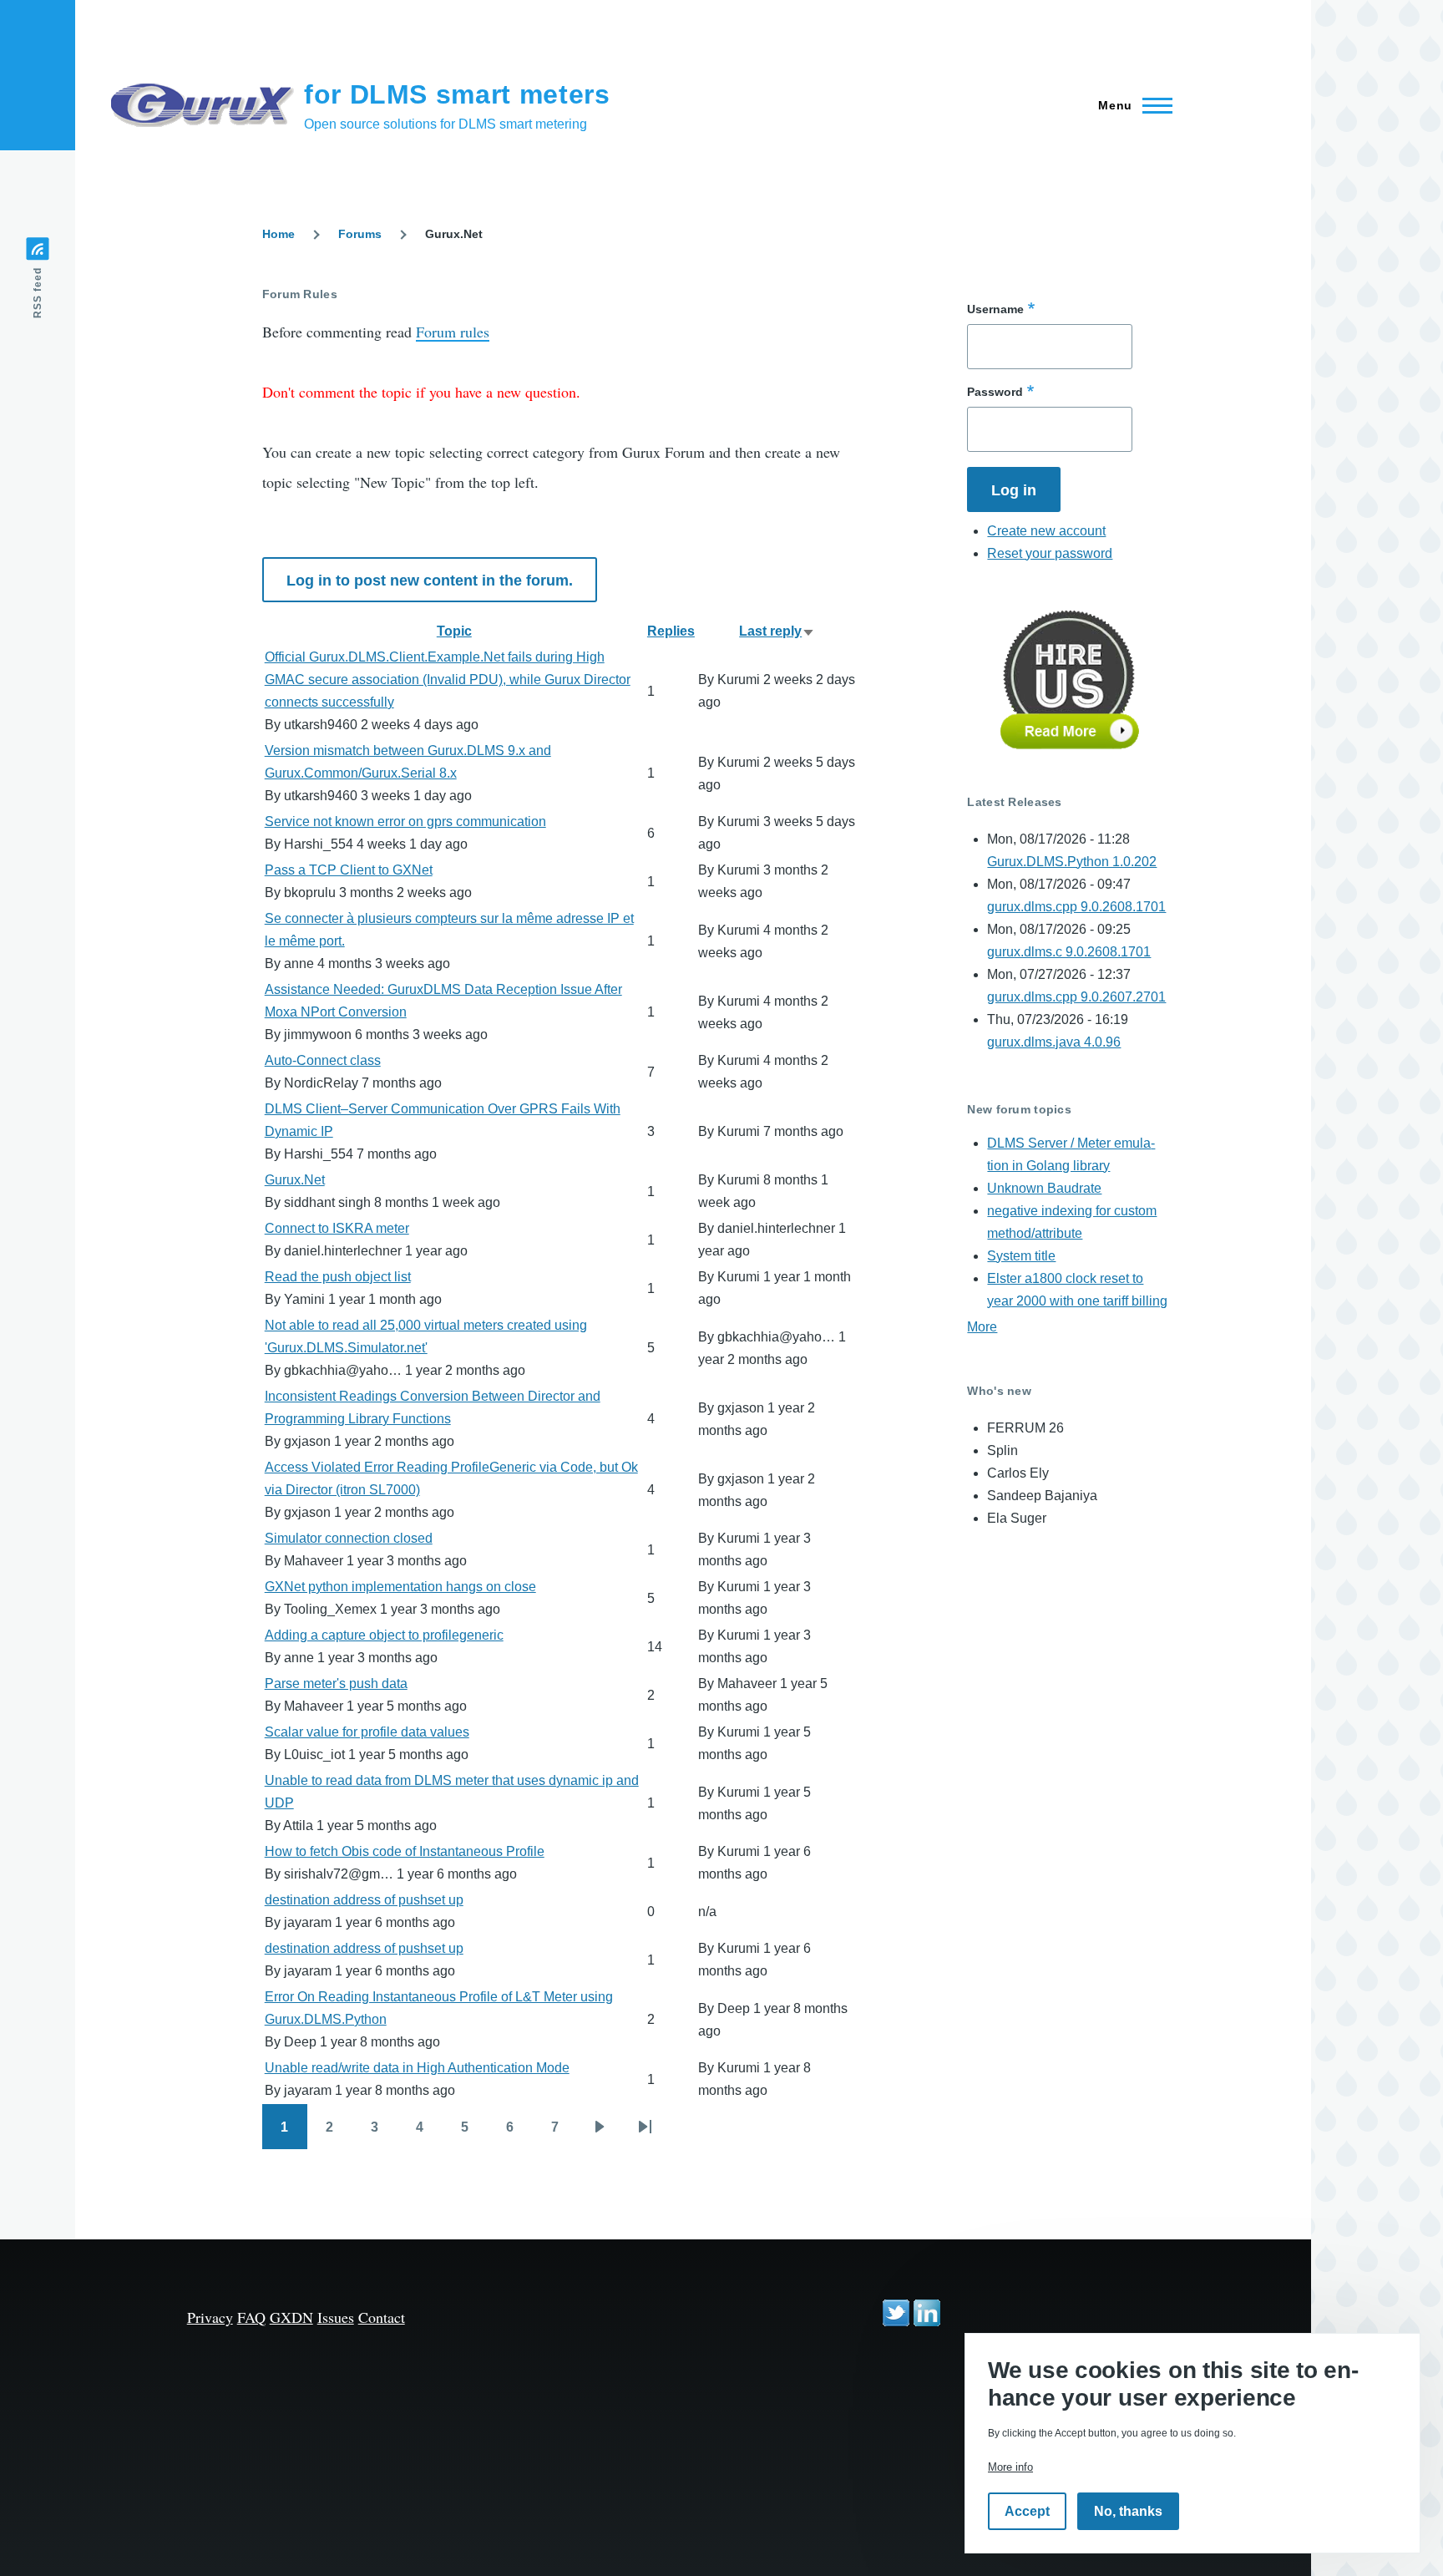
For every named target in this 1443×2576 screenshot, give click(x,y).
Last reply (777, 631)
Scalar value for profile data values (367, 1732)
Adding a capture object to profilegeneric (384, 1635)
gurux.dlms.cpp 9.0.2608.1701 (1076, 907)
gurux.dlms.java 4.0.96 (1054, 1042)
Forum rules (453, 332)
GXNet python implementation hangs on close (400, 1587)
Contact (382, 2317)
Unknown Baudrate (1044, 1188)
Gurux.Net (295, 1180)
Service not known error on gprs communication (405, 821)
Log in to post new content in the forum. (430, 581)
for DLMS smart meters (457, 94)
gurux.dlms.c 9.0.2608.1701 (1069, 952)
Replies (671, 631)
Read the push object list (338, 1277)
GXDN (291, 2317)
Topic (454, 631)
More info (1010, 2467)
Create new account (1046, 531)
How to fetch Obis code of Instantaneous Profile (405, 1851)
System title (1021, 1256)
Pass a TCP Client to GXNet (349, 870)
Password (995, 392)
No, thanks (1128, 2511)
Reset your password (1050, 553)
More (982, 1327)
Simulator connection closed (349, 1538)
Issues (336, 2317)
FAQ (251, 2317)
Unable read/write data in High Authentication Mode (417, 2068)
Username (995, 309)
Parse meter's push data (336, 1684)
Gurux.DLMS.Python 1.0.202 (1072, 862)
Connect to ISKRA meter (337, 1228)
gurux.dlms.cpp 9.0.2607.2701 (1076, 997)
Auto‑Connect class (323, 1060)
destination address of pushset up (364, 1900)
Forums (360, 234)
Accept (1027, 2511)
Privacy (210, 2317)
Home (278, 234)
